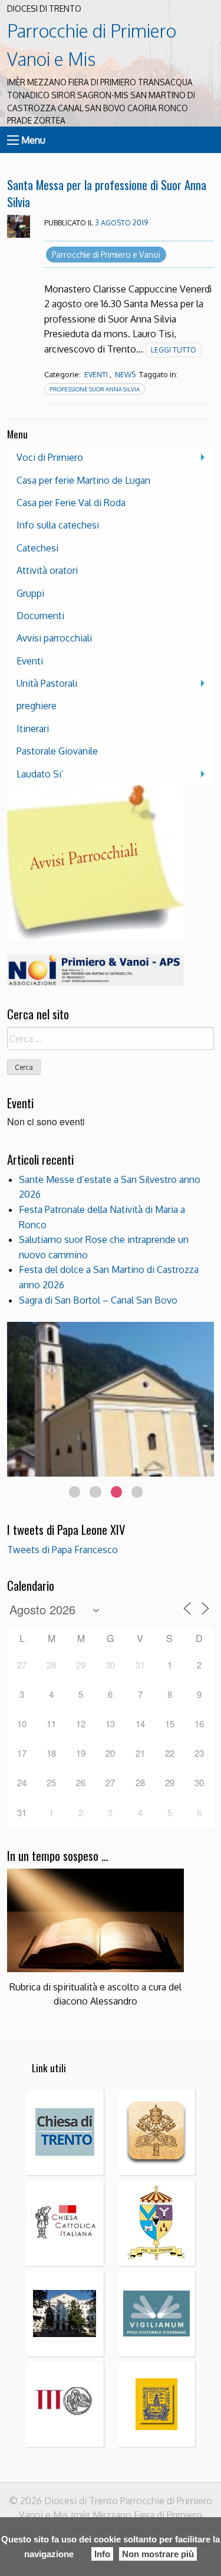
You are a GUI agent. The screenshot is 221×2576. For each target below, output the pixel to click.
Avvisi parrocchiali (54, 638)
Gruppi (30, 593)
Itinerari (33, 729)
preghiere (37, 706)
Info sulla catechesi (58, 525)
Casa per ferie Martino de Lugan (83, 480)
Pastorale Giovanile (57, 751)
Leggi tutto (174, 350)
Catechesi (37, 548)
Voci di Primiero (50, 457)
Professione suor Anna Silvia (95, 389)
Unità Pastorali (47, 683)
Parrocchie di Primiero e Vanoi (106, 255)
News (125, 375)
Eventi (96, 375)
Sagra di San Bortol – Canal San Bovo (98, 1300)
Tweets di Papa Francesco (62, 1550)
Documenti (40, 616)
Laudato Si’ (40, 774)
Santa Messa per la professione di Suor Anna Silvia (107, 193)
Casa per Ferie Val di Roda (71, 503)
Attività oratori (47, 570)
